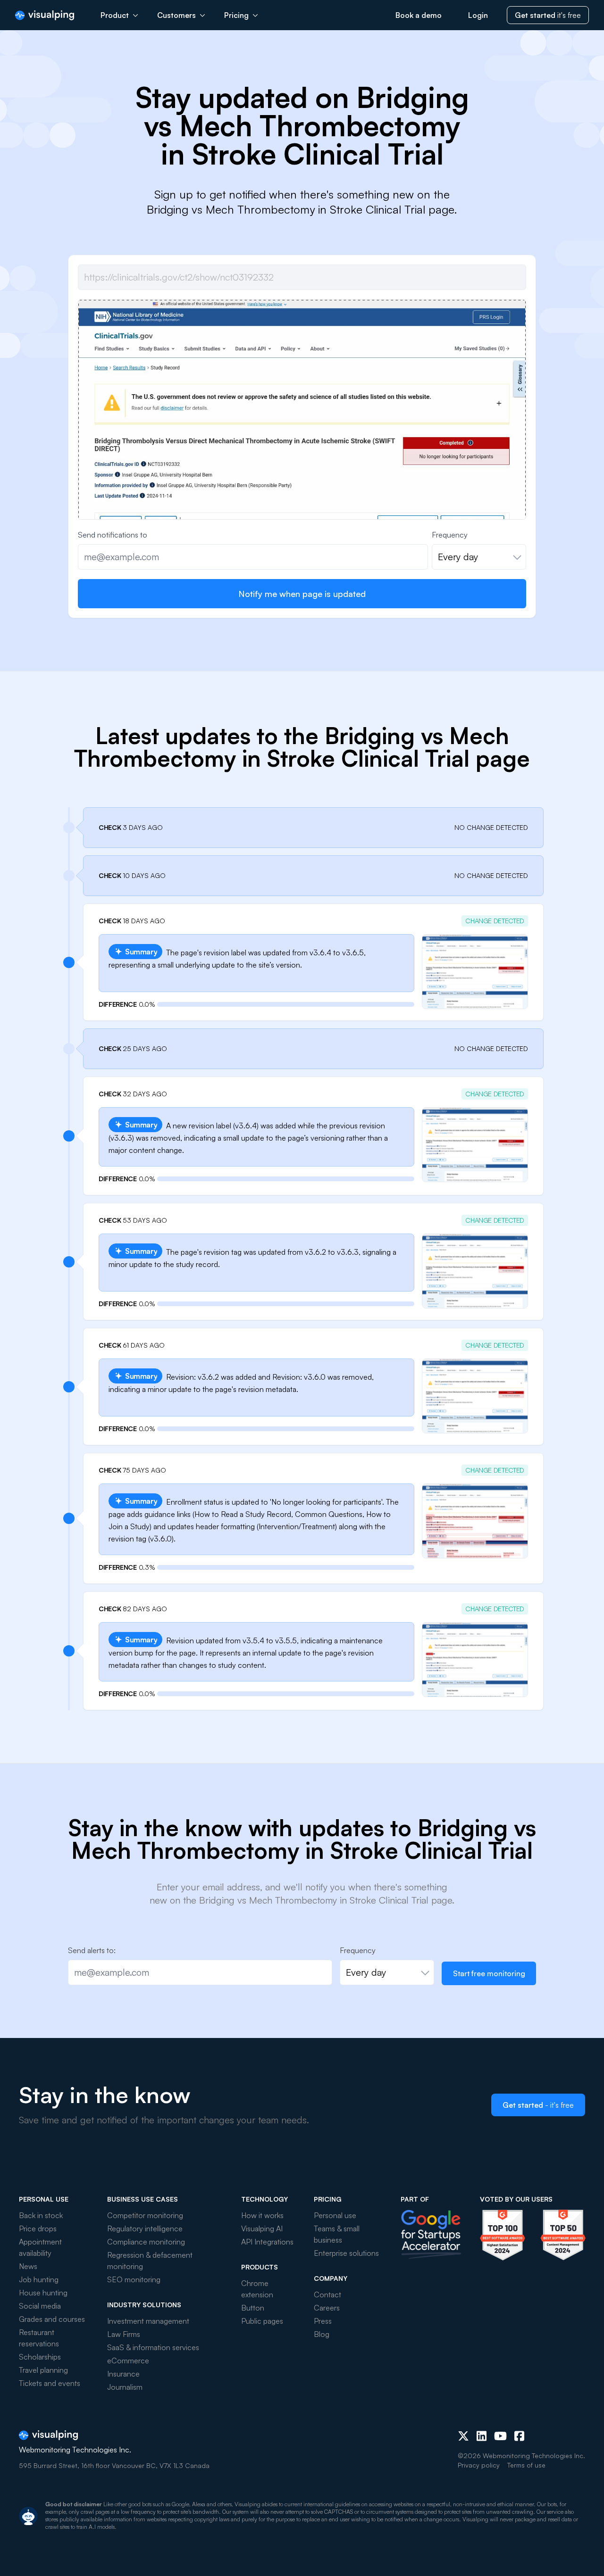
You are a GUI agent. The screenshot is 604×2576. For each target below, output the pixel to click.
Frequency (450, 535)
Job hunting (39, 2279)
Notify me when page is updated (302, 594)
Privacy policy (479, 2465)
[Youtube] (500, 2436)
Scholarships (40, 2357)
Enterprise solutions (346, 2253)
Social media (40, 2306)
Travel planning (43, 2370)
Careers (327, 2308)
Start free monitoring (489, 1973)
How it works (262, 2215)
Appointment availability (40, 2247)
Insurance (123, 2374)
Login (478, 15)
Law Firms (124, 2334)
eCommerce (128, 2361)
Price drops (38, 2228)
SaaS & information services (153, 2347)
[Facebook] (519, 2436)
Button (253, 2308)
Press (323, 2321)
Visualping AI (262, 2228)
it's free (548, 15)
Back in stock (41, 2215)
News (28, 2266)
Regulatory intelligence (145, 2228)
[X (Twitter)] (463, 2436)
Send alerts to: (92, 1950)
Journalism (125, 2387)
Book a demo (419, 15)
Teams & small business (337, 2234)
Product (115, 15)
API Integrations (267, 2242)
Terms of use (526, 2465)
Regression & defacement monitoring (150, 2261)
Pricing (236, 15)
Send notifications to (113, 535)
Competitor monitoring (145, 2215)
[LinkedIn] (482, 2436)
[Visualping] (45, 15)
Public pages (262, 2321)
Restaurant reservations (39, 2338)
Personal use (335, 2215)
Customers (176, 15)
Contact (327, 2294)
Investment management (148, 2321)
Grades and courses (52, 2319)
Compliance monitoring (146, 2242)
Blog (322, 2334)
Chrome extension (257, 2289)
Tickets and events (50, 2383)
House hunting (43, 2293)
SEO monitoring (134, 2279)
